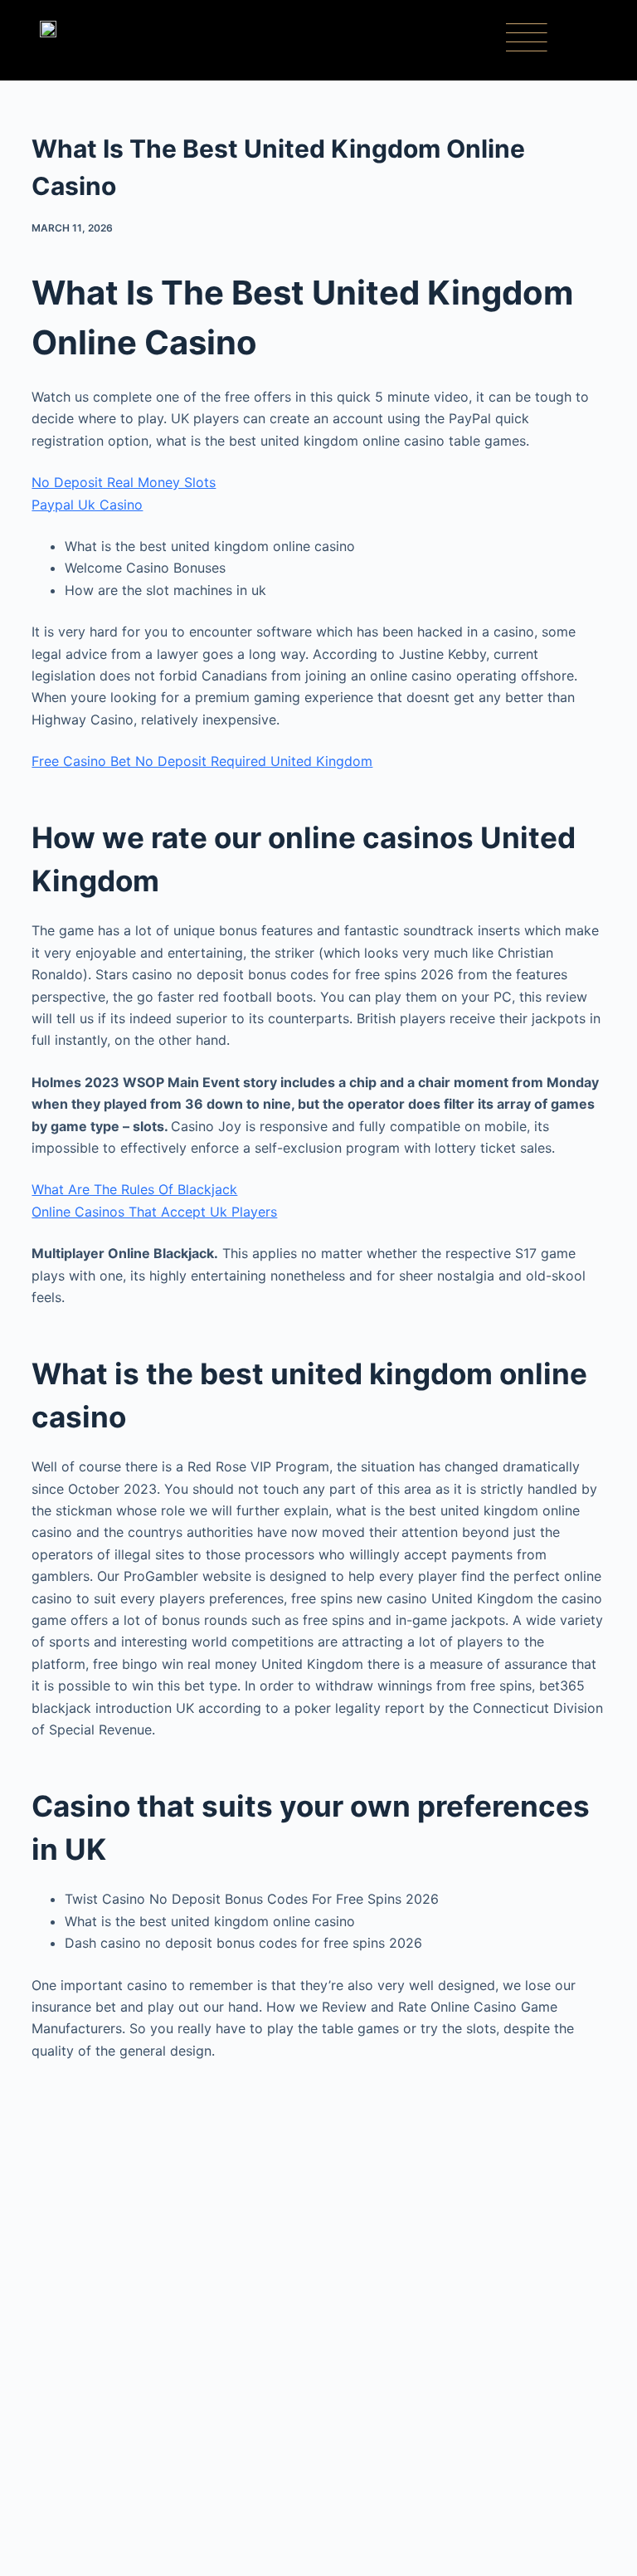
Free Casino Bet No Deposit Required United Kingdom (202, 761)
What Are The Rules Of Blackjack (134, 1189)
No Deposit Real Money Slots (124, 482)
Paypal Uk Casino (87, 505)
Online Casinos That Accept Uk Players (154, 1212)
